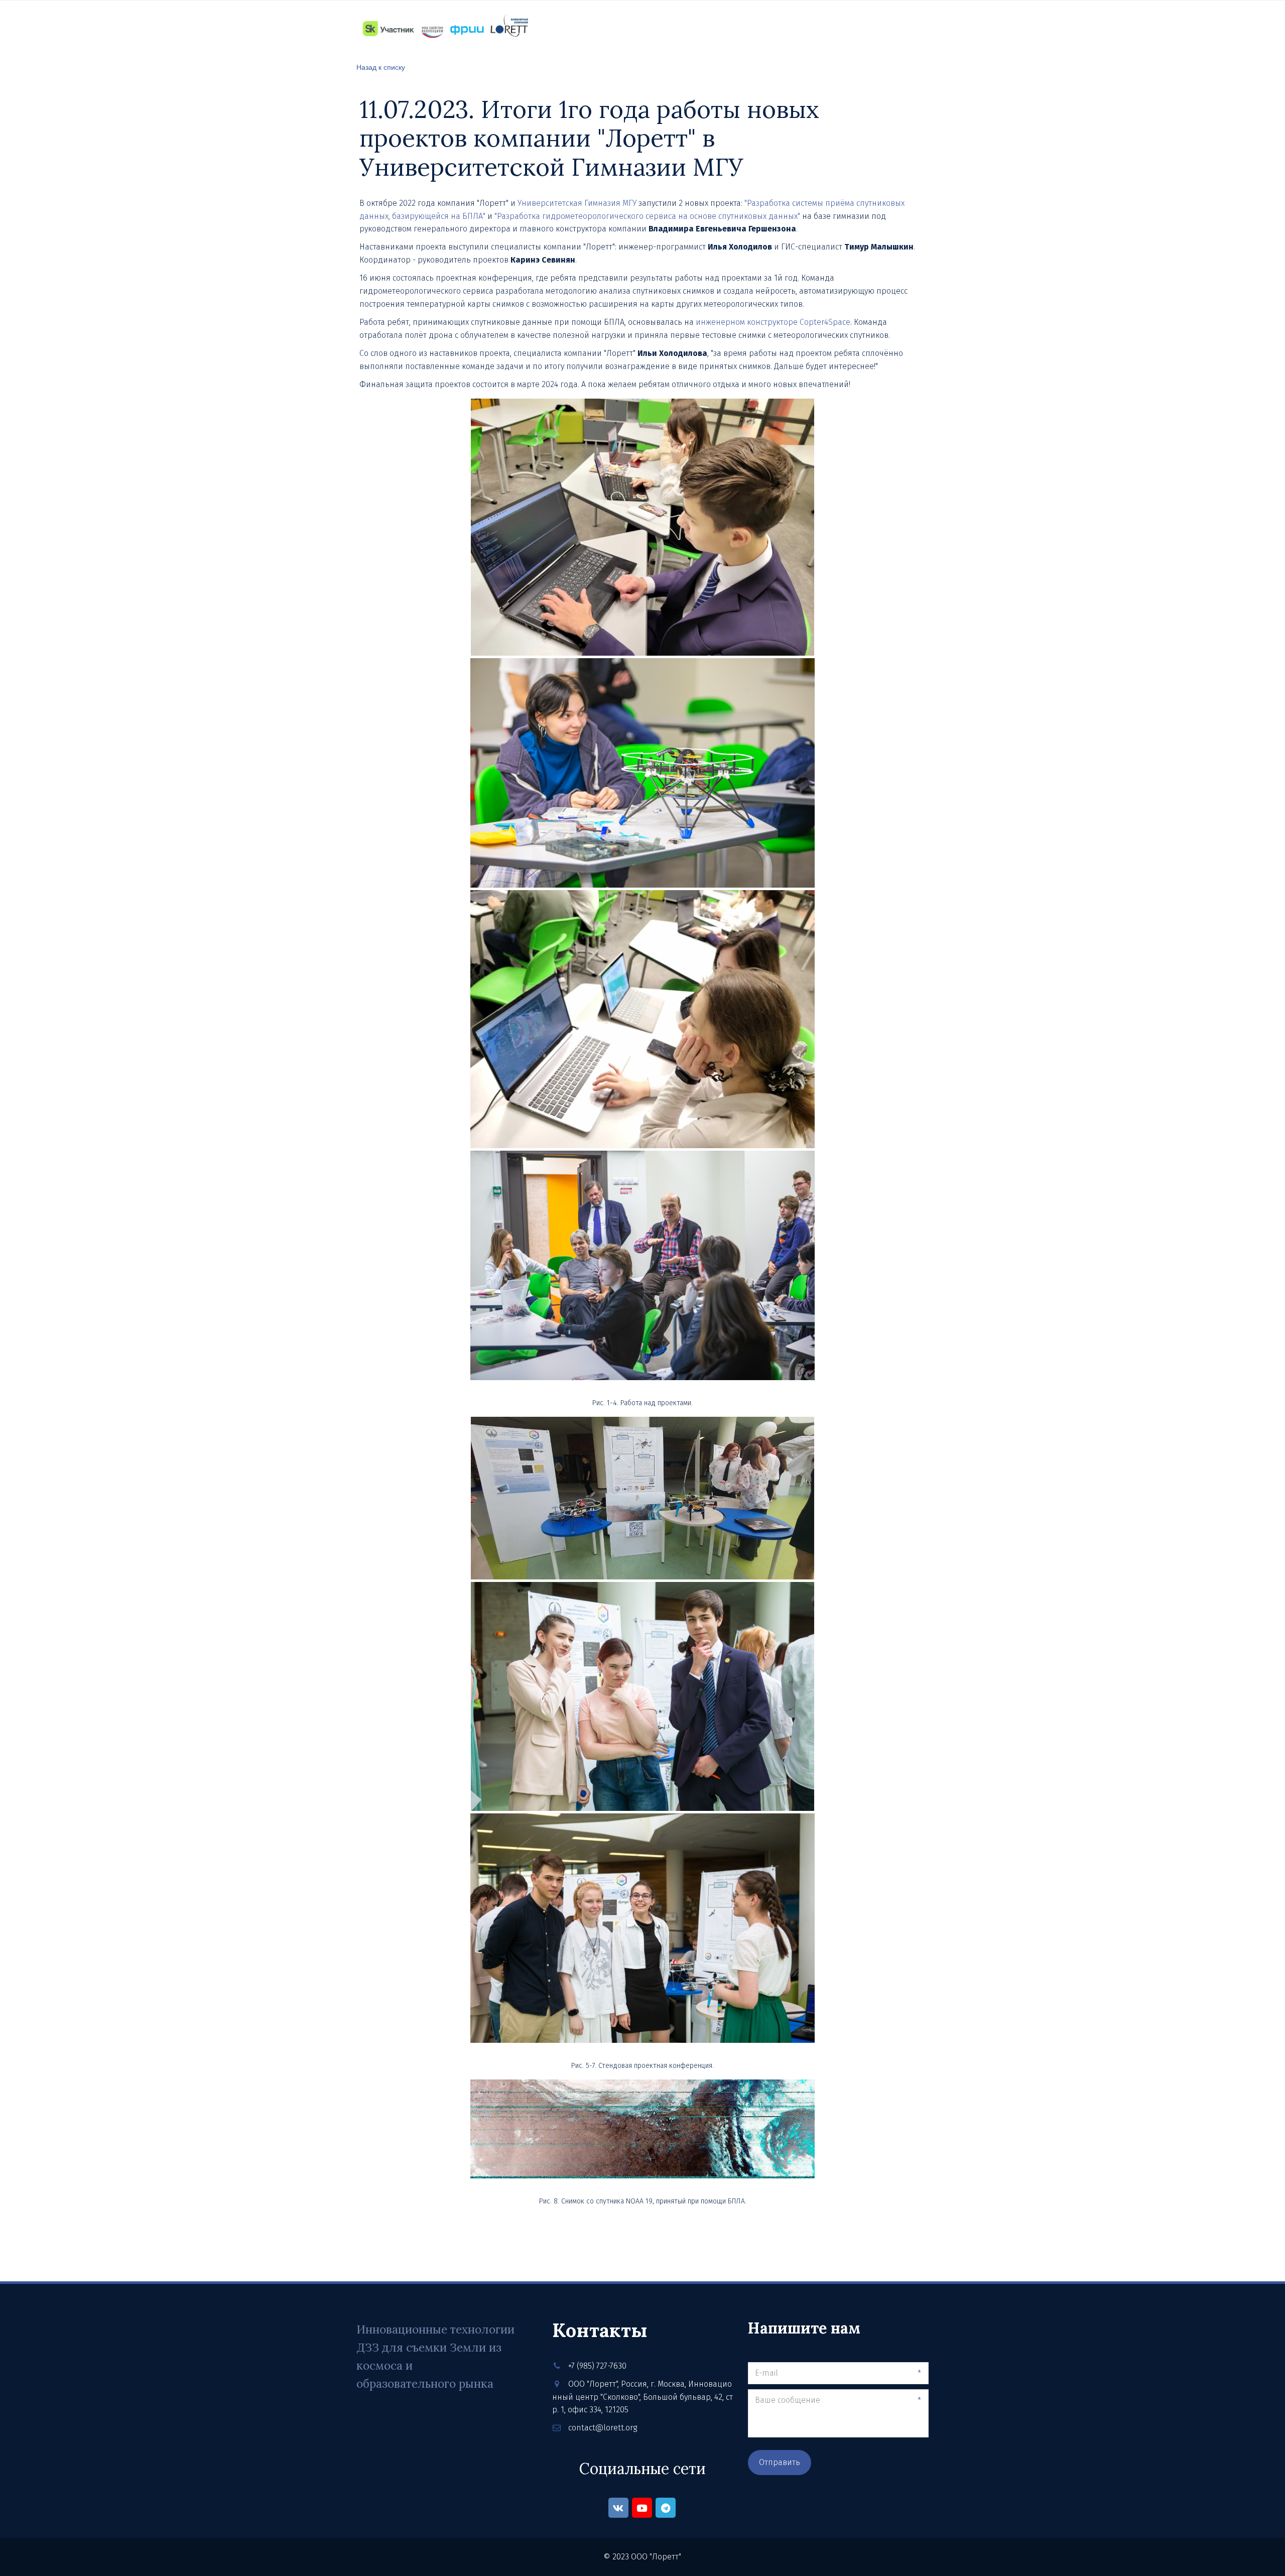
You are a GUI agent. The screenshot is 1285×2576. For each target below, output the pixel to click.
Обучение (606, 28)
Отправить (780, 2462)
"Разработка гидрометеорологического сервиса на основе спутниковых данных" (647, 216)
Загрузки (820, 28)
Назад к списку (381, 67)
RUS (895, 28)
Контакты (712, 28)
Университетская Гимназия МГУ (577, 203)
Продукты (551, 28)
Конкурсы (767, 28)
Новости (658, 28)
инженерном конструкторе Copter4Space (773, 322)
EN (918, 28)
